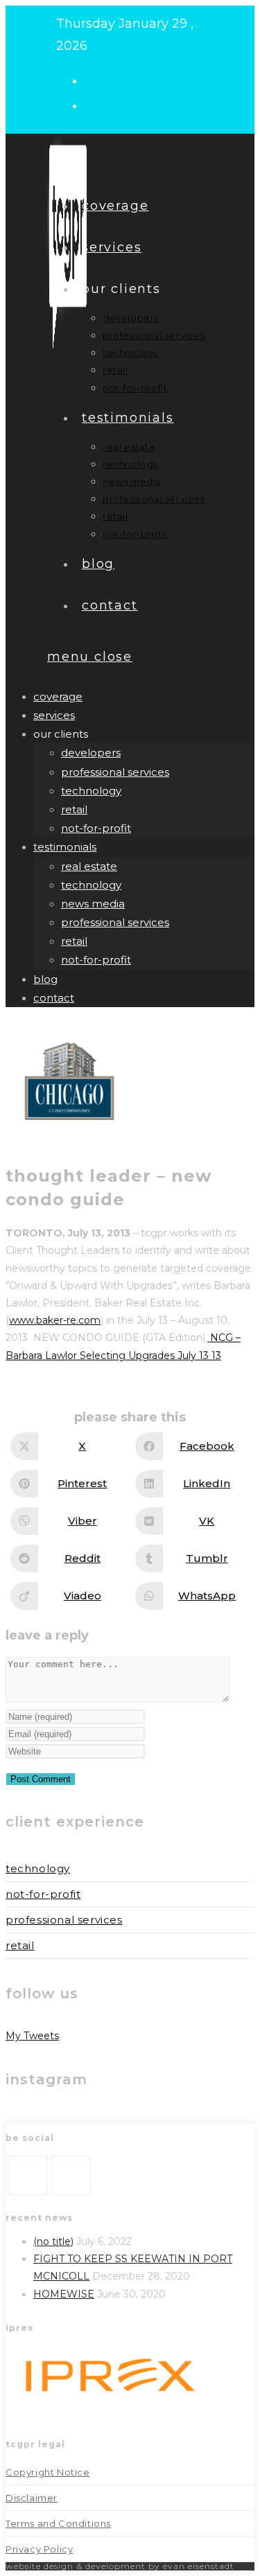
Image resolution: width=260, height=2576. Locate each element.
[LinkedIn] (71, 2175)
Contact (54, 998)
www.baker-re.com (55, 1320)
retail (74, 809)
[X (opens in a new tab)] (96, 80)
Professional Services (64, 1920)
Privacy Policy (39, 2549)
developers (91, 753)
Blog (45, 979)
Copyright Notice (48, 2472)
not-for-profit (96, 828)
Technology (38, 1868)
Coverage (58, 696)
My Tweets (32, 2036)
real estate (89, 866)
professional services (115, 772)
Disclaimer (32, 2498)
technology (91, 791)
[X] (27, 2175)
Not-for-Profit (43, 1894)
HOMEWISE (64, 2294)
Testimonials (65, 847)
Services (54, 715)
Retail (20, 1945)
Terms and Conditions (58, 2523)
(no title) (53, 2241)
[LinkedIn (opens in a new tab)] (96, 105)
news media (93, 904)
